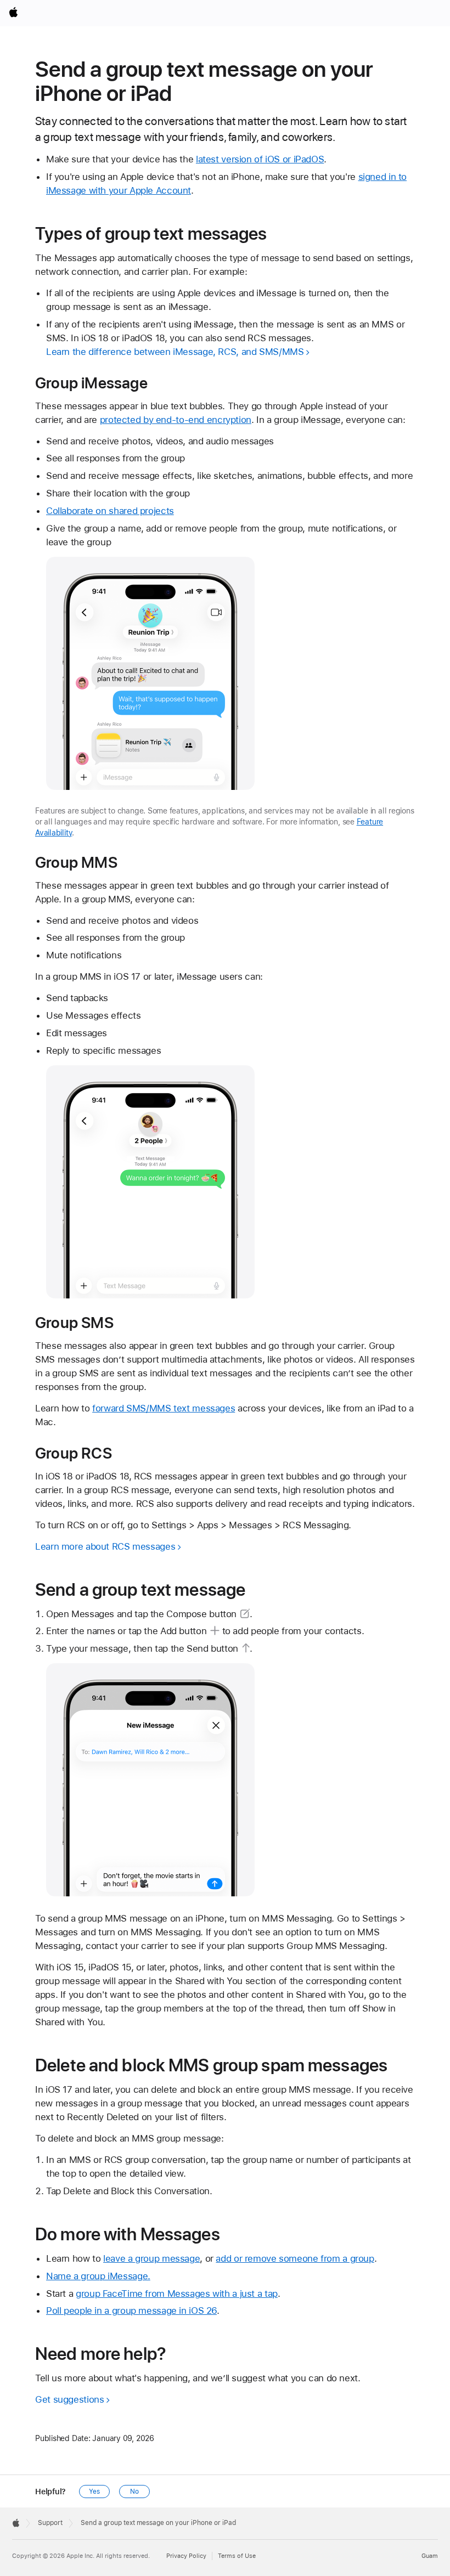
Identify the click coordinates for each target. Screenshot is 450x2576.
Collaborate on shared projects (110, 511)
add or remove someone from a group (295, 2258)
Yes (94, 2492)
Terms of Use (237, 2556)
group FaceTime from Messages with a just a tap (177, 2293)
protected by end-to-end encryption (176, 420)
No (134, 2492)
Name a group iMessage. (98, 2276)
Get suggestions (69, 2399)
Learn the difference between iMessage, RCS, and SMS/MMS (175, 352)
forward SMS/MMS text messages (164, 1408)
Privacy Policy (186, 2556)
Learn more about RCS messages (105, 1546)
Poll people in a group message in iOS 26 (131, 2311)
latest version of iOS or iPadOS (260, 159)
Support (50, 2523)
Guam (430, 2556)
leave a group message (151, 2258)
